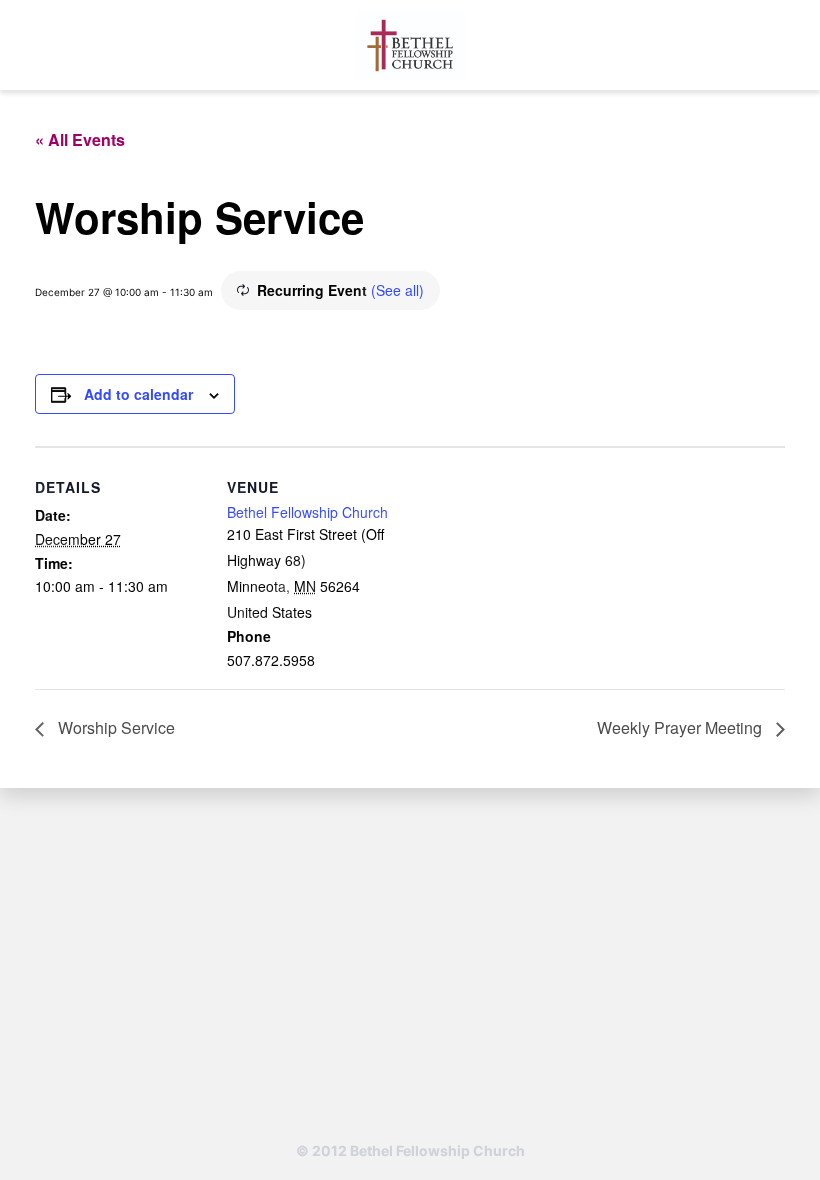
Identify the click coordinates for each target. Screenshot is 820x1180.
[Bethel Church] (410, 45)
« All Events (80, 139)
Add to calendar (138, 394)
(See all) (397, 290)
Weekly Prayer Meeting (681, 727)
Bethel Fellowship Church (307, 512)
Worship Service (114, 727)
